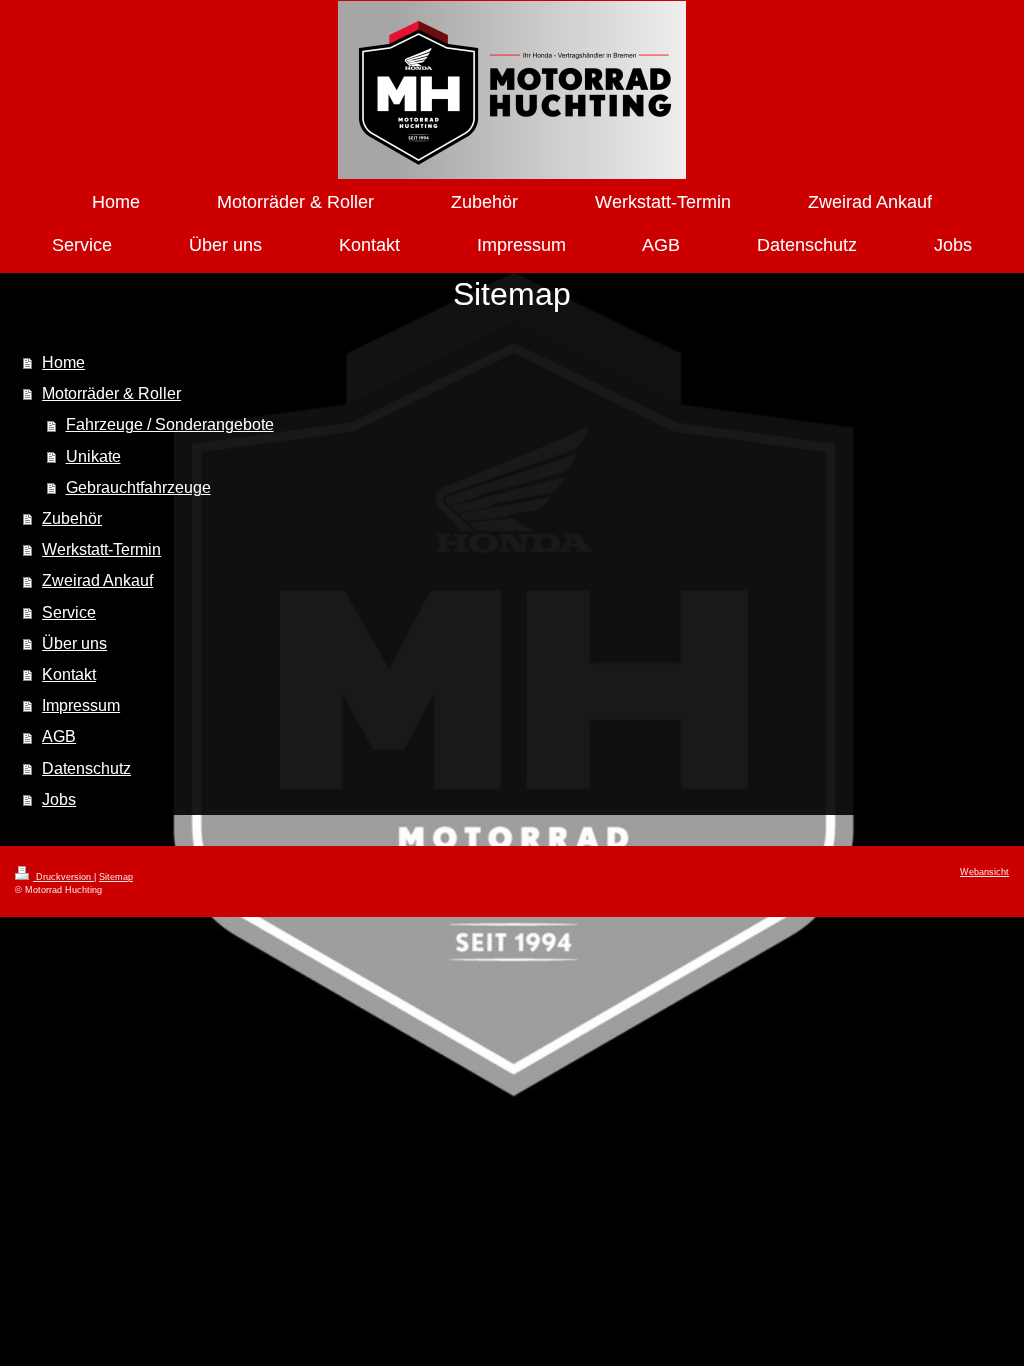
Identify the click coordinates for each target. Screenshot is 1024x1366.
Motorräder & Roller (111, 393)
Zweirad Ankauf (97, 580)
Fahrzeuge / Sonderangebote (170, 424)
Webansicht (984, 872)
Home (63, 362)
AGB (59, 736)
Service (69, 612)
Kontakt (69, 674)
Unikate (93, 456)
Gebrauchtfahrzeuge (138, 487)
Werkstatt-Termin (101, 549)
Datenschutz (86, 768)
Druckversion (63, 877)
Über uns (74, 643)
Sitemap (116, 877)
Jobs (59, 799)
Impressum (81, 705)
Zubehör (72, 518)
